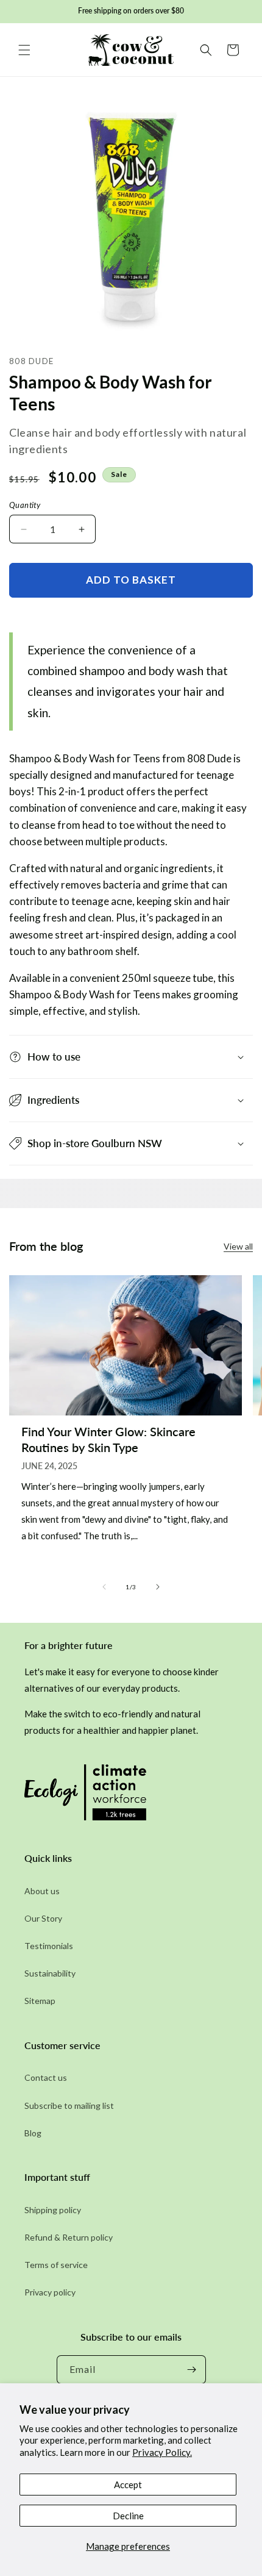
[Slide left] (104, 1587)
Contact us (46, 2077)
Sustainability (50, 1973)
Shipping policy (53, 2210)
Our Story (43, 1918)
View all (238, 1246)
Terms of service (56, 2265)
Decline (128, 2516)
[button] (24, 50)
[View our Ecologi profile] (85, 1796)
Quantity (25, 505)
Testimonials (49, 1946)
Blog (33, 2133)
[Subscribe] (192, 2370)
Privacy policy (50, 2292)
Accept (128, 2485)
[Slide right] (158, 1587)
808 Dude (31, 361)
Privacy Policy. (162, 2452)
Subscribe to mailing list (69, 2106)
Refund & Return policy (69, 2237)
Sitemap (40, 2001)
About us (42, 1891)
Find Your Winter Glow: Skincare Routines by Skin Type (108, 1439)
